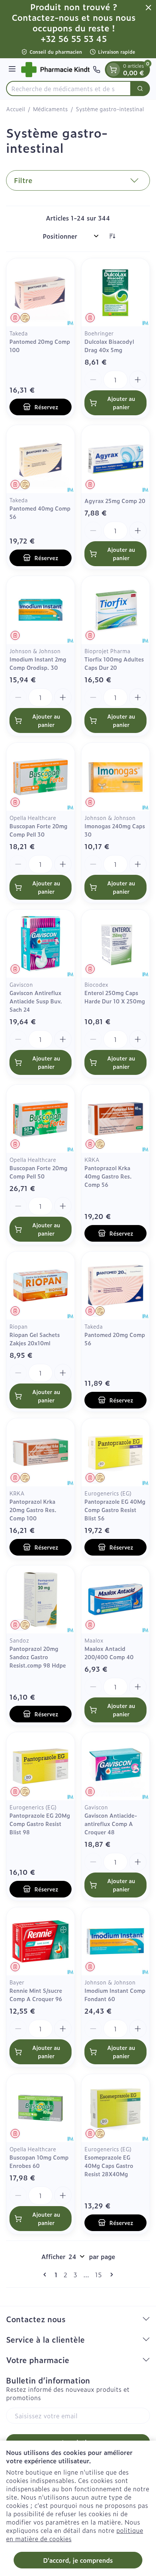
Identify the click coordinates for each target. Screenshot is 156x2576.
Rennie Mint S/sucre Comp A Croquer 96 (36, 1994)
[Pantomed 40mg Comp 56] (41, 459)
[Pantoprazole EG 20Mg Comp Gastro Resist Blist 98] (41, 1766)
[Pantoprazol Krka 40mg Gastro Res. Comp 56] (115, 1119)
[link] (46, 2275)
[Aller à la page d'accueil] (55, 70)
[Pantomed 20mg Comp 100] (41, 292)
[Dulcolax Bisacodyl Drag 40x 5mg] (115, 292)
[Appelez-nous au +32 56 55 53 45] (97, 70)
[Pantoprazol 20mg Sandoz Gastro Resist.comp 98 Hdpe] (41, 1599)
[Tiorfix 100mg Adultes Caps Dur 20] (115, 610)
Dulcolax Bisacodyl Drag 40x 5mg (109, 345)
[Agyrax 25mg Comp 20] (115, 459)
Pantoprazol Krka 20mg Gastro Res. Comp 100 (33, 1510)
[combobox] (69, 89)
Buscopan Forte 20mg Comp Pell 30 (38, 830)
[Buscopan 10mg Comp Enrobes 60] (41, 2108)
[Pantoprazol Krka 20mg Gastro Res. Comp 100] (41, 1452)
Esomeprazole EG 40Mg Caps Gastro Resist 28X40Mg (109, 2165)
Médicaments (50, 109)
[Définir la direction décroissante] (112, 236)
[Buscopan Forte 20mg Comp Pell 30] (41, 777)
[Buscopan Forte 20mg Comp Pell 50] (41, 1119)
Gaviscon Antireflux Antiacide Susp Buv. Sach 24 (36, 1001)
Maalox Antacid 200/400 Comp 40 (109, 1653)
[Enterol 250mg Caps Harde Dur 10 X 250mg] (115, 944)
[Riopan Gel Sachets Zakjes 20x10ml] (41, 1286)
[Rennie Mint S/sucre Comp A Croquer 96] (41, 1941)
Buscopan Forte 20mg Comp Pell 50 (38, 1172)
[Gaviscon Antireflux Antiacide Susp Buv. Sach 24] (41, 944)
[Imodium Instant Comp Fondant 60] (115, 1941)
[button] (78, 180)
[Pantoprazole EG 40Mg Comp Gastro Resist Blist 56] (115, 1452)
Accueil (16, 109)
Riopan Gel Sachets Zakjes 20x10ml (35, 1339)
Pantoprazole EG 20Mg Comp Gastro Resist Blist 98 (40, 1824)
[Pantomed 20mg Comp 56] (115, 1286)
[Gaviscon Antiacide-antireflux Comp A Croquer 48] (115, 1766)
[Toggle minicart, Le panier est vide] (113, 70)
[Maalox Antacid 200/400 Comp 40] (115, 1599)
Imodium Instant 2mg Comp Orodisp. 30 (38, 663)
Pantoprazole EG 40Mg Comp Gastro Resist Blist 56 (115, 1510)
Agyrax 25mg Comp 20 (115, 501)
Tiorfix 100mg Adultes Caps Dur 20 (114, 663)
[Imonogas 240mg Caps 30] (115, 777)
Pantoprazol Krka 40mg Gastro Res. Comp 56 (108, 1176)
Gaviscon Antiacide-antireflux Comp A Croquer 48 (111, 1824)
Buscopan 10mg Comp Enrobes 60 (39, 2161)
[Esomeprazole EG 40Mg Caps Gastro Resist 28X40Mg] (115, 2108)
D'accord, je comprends (78, 2560)
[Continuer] (110, 2275)
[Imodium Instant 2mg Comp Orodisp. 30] (41, 610)
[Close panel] (148, 8)
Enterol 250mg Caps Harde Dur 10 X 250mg (115, 997)
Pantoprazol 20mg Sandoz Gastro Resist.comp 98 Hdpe (38, 1657)
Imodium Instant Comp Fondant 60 (115, 1994)
